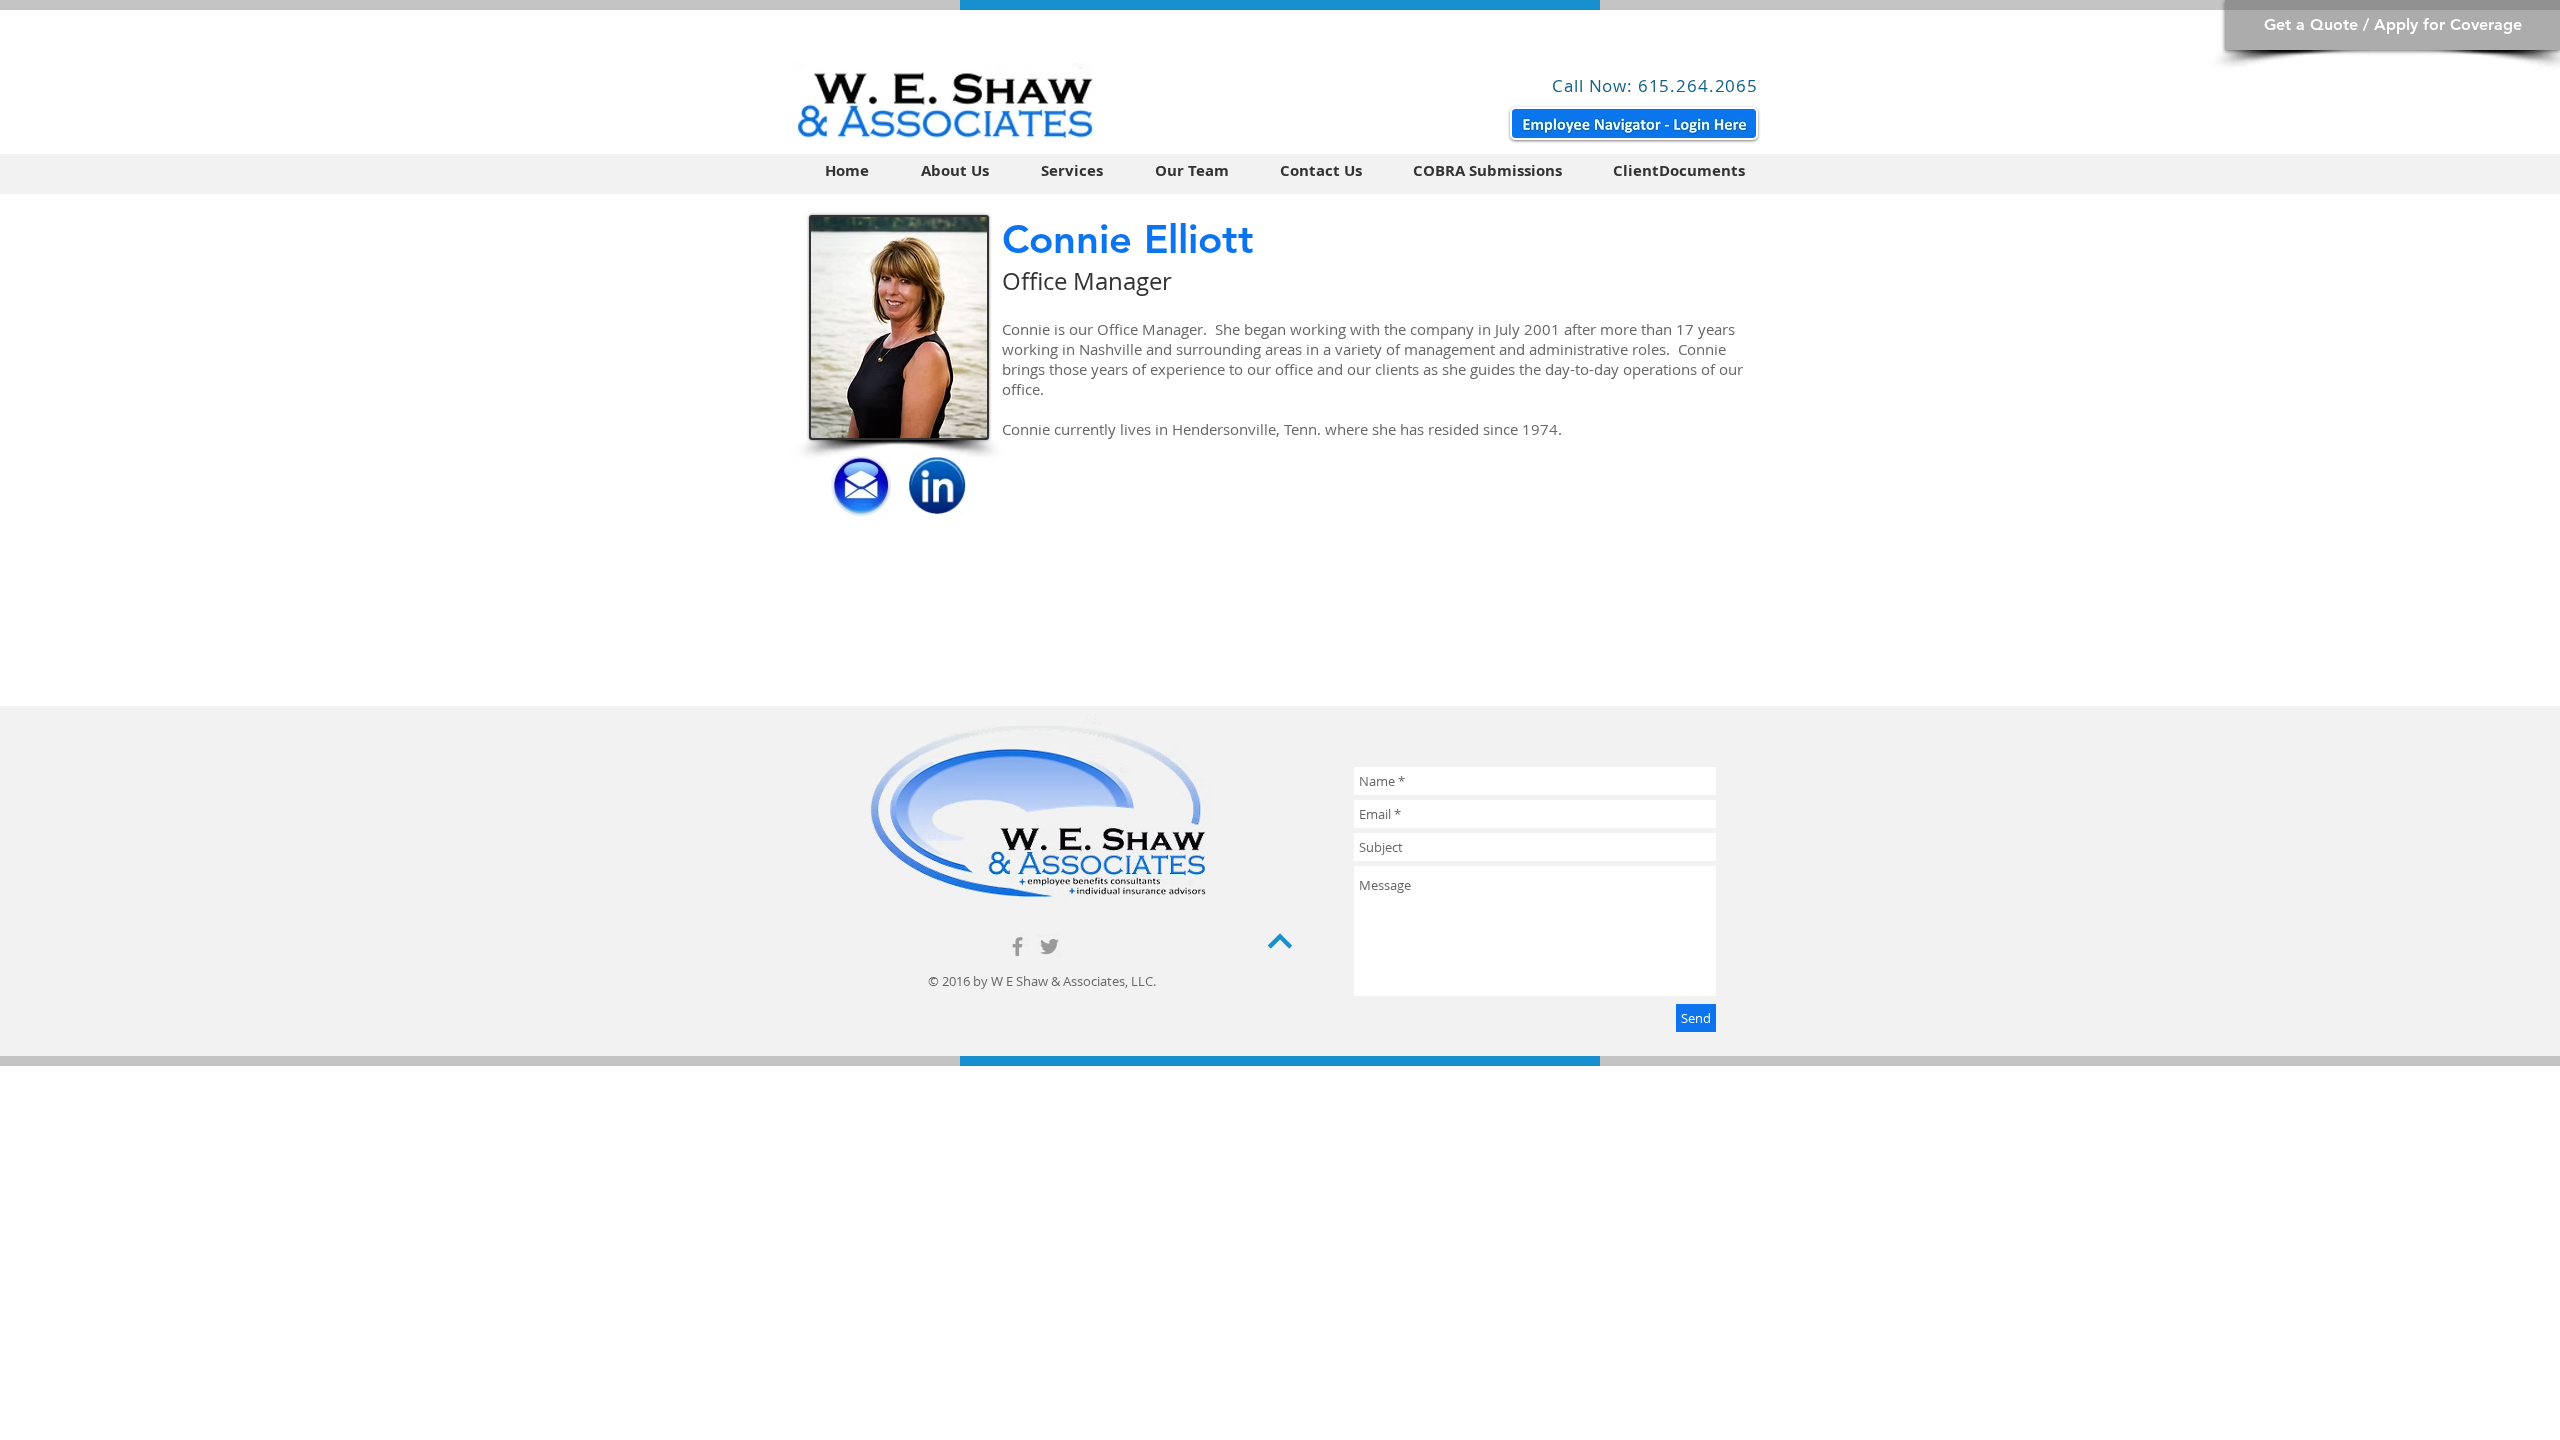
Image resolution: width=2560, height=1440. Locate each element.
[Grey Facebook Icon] (1017, 946)
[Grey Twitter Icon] (1049, 946)
